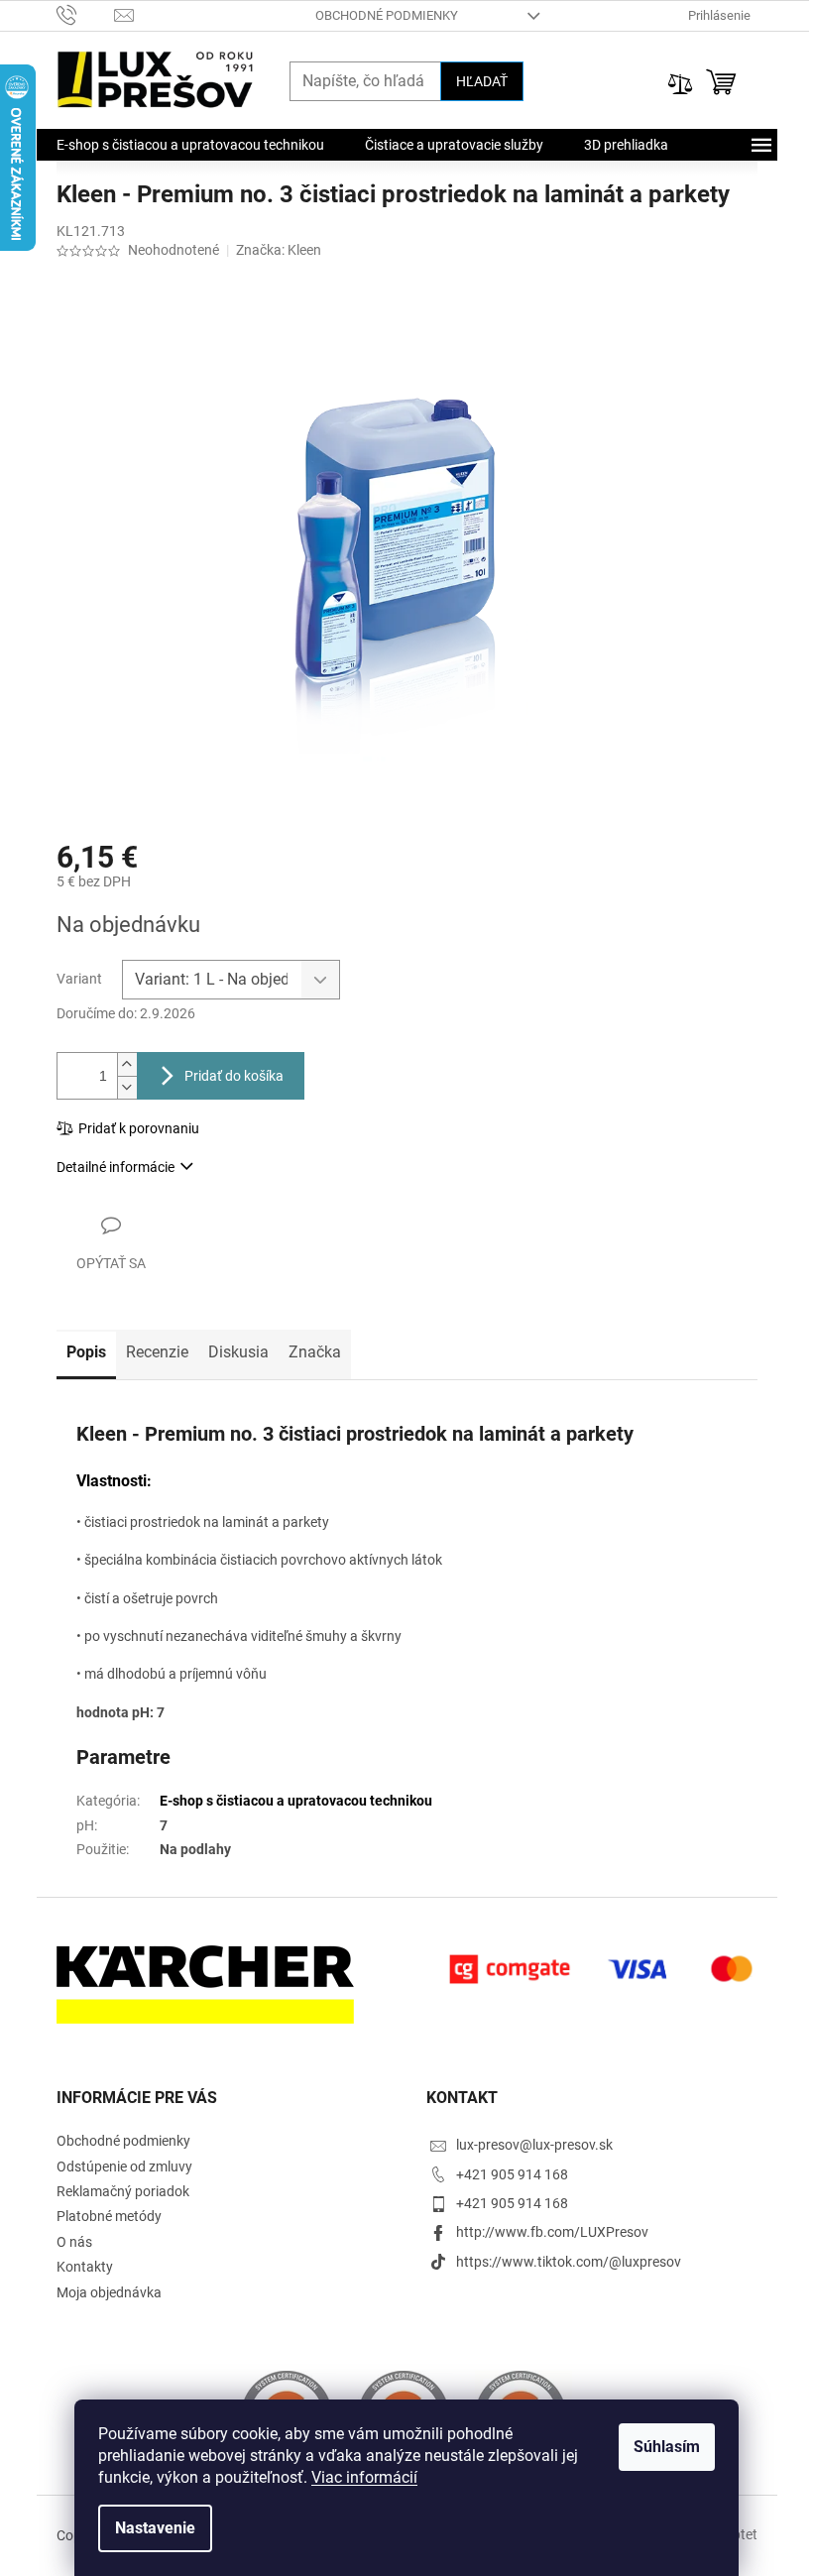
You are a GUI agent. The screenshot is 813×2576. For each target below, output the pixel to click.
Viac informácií (364, 2477)
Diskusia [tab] (238, 1352)
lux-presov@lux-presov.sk (534, 2145)
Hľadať (482, 81)
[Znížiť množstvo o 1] (127, 1087)
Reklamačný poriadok (123, 2191)
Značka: (279, 250)
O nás (74, 2242)
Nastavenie (155, 2528)
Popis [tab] (86, 1352)
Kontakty (85, 2267)
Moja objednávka (109, 2292)
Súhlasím (667, 2447)
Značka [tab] (315, 1352)
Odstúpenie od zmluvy (124, 2166)
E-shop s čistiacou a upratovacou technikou (296, 1801)
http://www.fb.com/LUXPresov (552, 2232)
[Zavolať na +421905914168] (86, 14)
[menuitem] (190, 145)
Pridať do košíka (234, 1076)
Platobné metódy (109, 2216)
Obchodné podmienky (387, 15)
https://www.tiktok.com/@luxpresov (569, 2262)
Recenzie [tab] (157, 1352)
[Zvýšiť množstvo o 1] (127, 1064)
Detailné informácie (116, 1167)
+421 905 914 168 (512, 2174)
